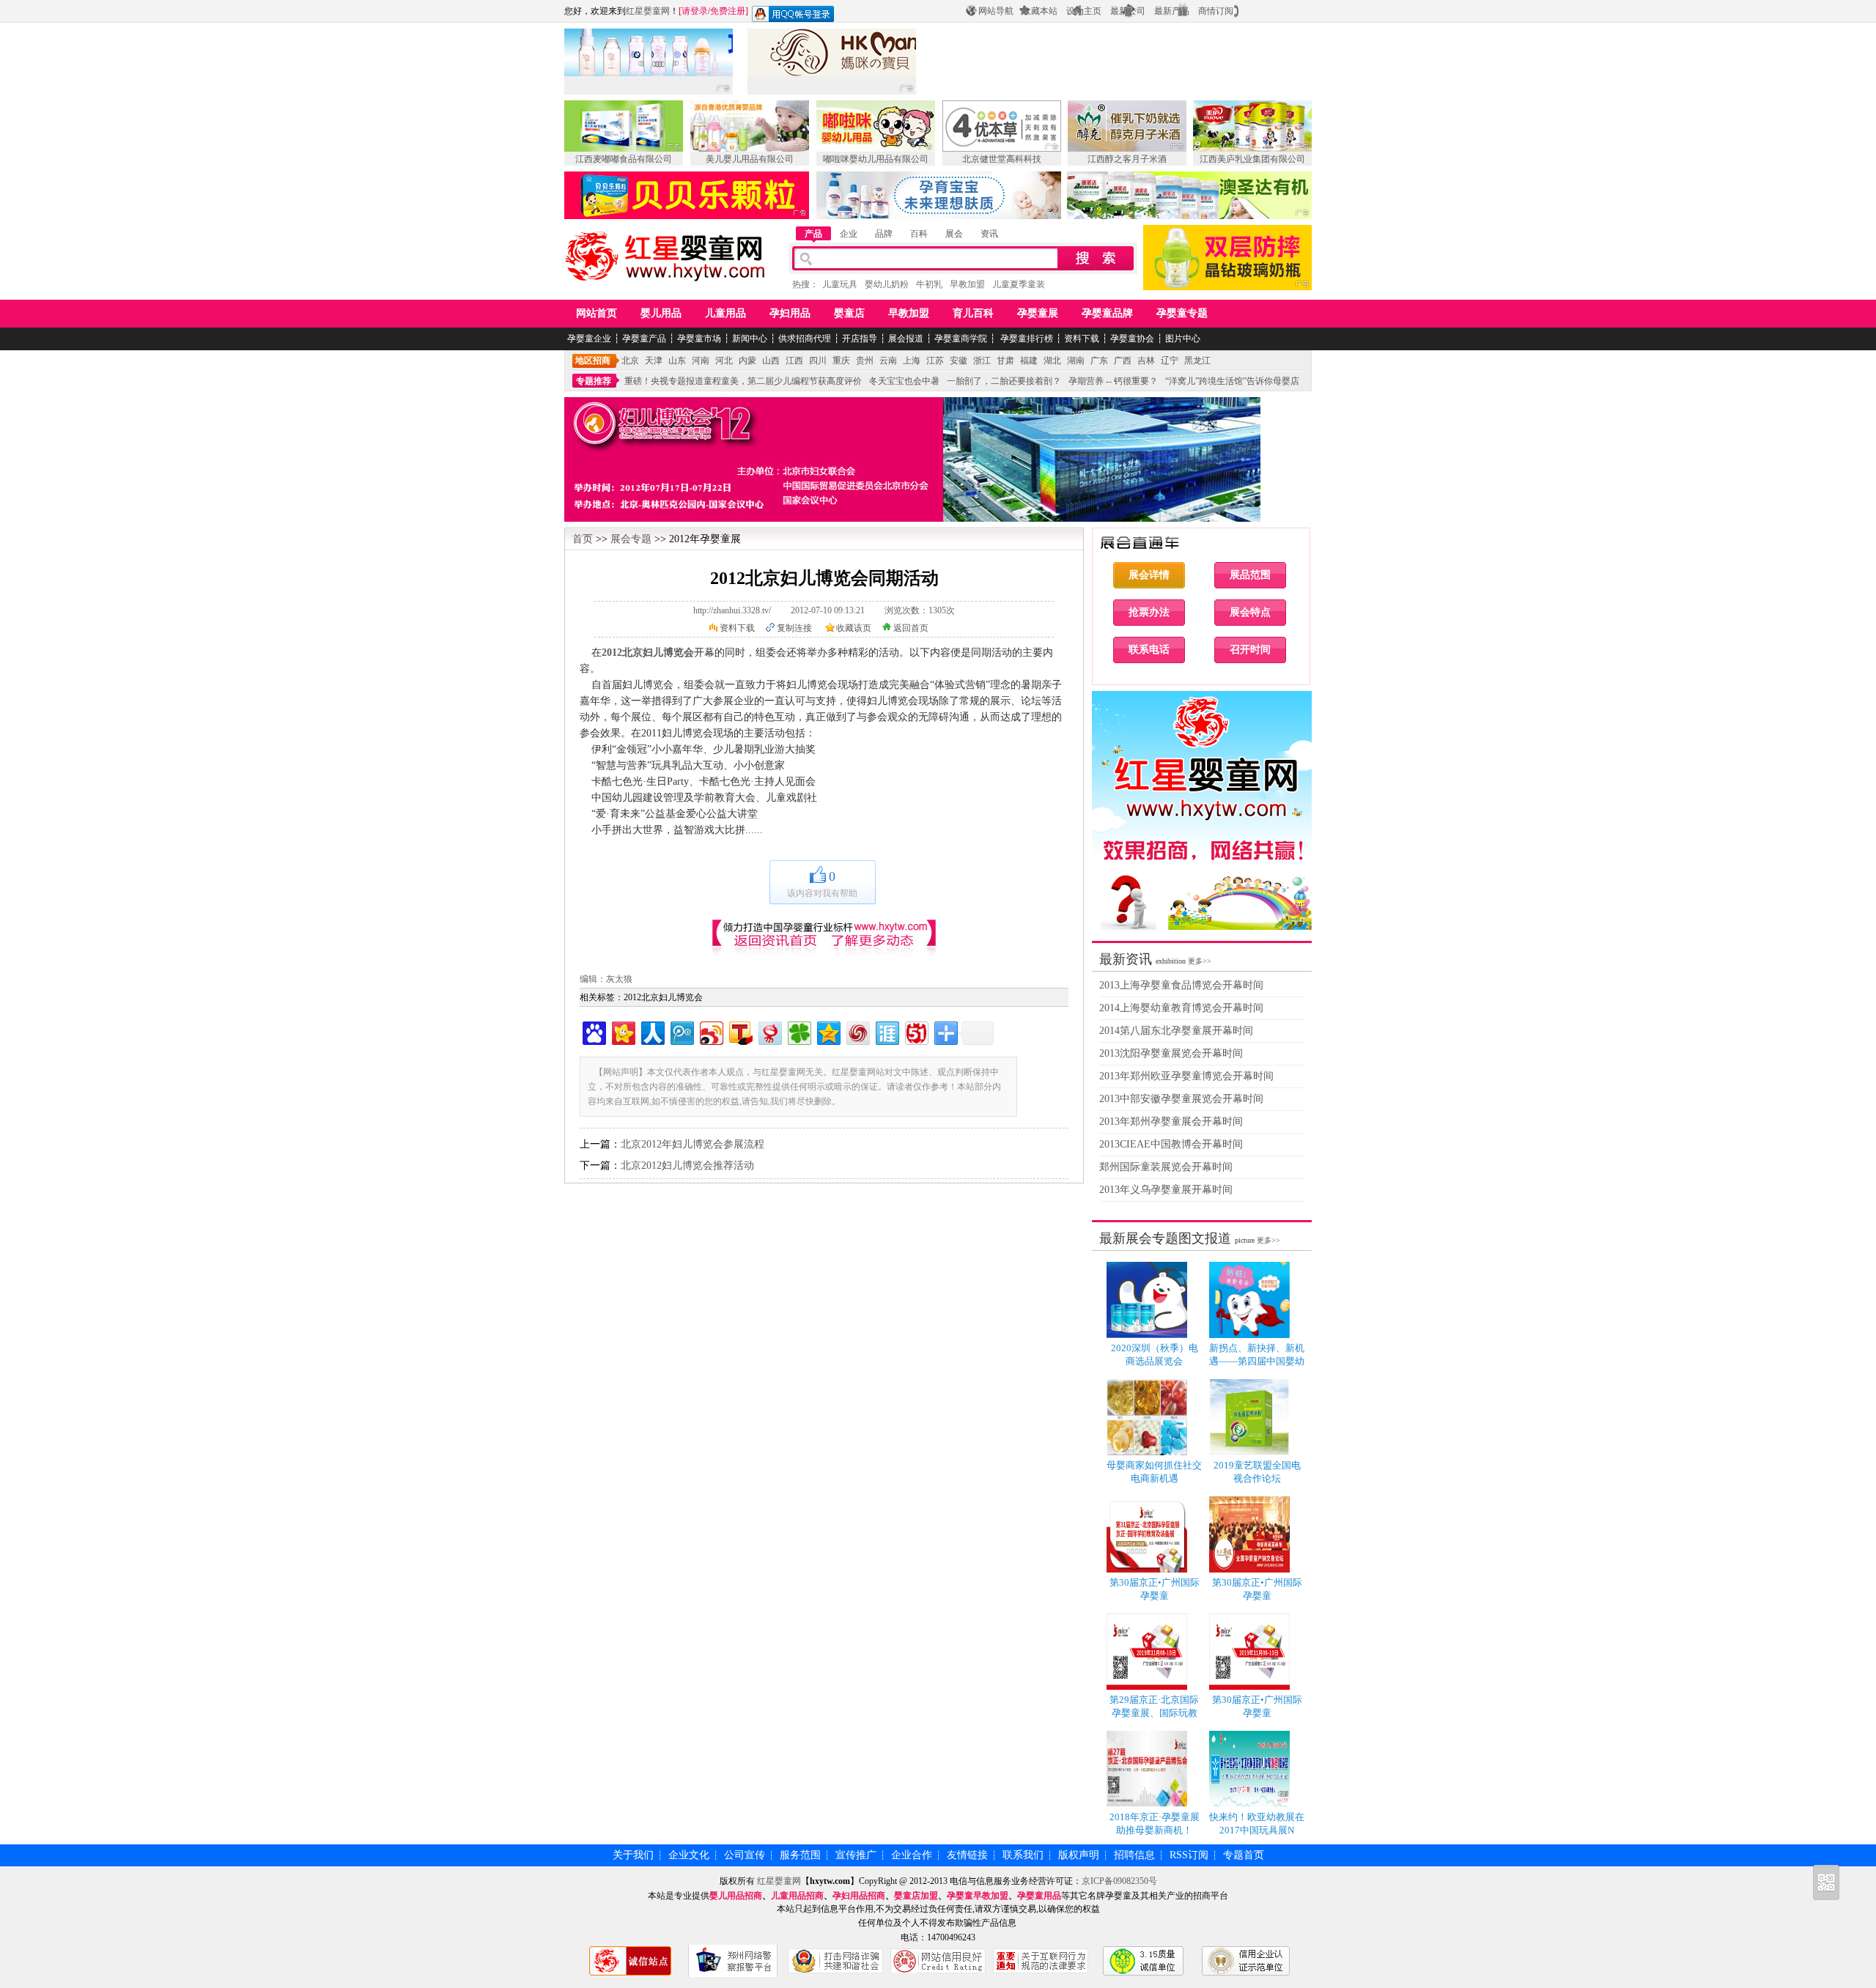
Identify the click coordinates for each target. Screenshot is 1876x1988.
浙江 (982, 361)
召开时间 (1250, 650)
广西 (1123, 361)
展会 (954, 234)
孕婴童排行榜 (1026, 339)
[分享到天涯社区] (886, 1031)
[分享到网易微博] (769, 1031)
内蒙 (747, 361)
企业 (849, 234)
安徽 (959, 361)
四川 (818, 361)
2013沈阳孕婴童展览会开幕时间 (1171, 1053)
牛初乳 (929, 284)
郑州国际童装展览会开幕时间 (1166, 1167)
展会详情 (1149, 575)
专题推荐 (594, 381)
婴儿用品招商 (736, 1896)
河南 (701, 361)
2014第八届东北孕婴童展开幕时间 (1176, 1031)
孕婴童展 (1038, 313)
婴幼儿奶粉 (887, 284)
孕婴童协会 (1132, 339)
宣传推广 (856, 1855)
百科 (919, 234)
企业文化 (689, 1855)
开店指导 (860, 339)
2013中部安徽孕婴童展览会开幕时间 (1181, 1099)
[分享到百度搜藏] (593, 1031)
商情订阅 (1216, 11)
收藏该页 (854, 628)
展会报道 (906, 339)
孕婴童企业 (589, 339)
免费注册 (728, 11)
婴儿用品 (661, 313)
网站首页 (597, 313)
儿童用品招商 (797, 1896)
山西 (771, 361)
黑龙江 (1197, 361)
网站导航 (996, 11)
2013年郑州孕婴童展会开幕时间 (1171, 1122)
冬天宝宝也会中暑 (904, 381)
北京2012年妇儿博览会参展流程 (693, 1144)
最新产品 (1172, 11)
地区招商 (593, 361)
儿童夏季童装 (1019, 284)
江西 (794, 361)
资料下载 (1082, 339)
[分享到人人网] (652, 1031)
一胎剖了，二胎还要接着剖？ (1004, 381)
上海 (912, 361)
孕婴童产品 (644, 339)
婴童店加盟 (916, 1896)
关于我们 (633, 1855)
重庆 (841, 361)
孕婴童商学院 (961, 339)
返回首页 (911, 628)
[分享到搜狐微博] (740, 1031)
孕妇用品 (790, 313)
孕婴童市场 (699, 339)
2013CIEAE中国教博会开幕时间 (1171, 1144)
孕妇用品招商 (859, 1896)
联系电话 (1149, 650)
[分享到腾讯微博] (681, 1031)
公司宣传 (745, 1855)
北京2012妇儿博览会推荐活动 (687, 1165)
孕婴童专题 (1182, 313)
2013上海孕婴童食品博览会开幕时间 (1181, 985)
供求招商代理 (805, 339)
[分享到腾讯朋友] (798, 1031)
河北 (724, 361)
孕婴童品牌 (1107, 313)
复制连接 (794, 628)
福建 (1029, 361)
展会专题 (631, 539)
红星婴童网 (648, 11)
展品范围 (1250, 575)
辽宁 (1170, 361)
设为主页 (1084, 11)
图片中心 (1183, 339)
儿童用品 (725, 313)
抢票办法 (1149, 612)
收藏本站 (1040, 11)
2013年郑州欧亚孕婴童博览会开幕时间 (1186, 1076)
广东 (1099, 361)
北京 (630, 361)
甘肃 (1005, 361)
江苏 (935, 361)
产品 (813, 234)
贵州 (865, 361)
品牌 (884, 234)
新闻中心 (750, 339)
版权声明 (1079, 1855)
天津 (654, 361)
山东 (677, 361)
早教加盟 (967, 284)
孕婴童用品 (1039, 1896)
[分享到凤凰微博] (857, 1031)
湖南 (1076, 361)
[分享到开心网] (623, 1031)
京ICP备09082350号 (1119, 1881)
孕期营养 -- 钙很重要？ (1113, 381)
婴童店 (849, 313)
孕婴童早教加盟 (978, 1896)
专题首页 (1244, 1855)
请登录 (695, 11)
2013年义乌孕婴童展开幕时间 (1166, 1190)
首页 (583, 539)
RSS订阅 (1189, 1855)
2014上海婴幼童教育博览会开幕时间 (1181, 1008)
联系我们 (1023, 1855)
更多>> (1200, 961)
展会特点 (1250, 612)
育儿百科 (973, 313)
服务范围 (800, 1855)
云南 (888, 361)
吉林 (1146, 361)
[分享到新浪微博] (710, 1031)
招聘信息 (1134, 1855)
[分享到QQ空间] (828, 1031)
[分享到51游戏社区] (916, 1031)
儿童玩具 (840, 284)
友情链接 (967, 1855)
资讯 (989, 234)
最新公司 (1128, 11)
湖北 (1052, 361)
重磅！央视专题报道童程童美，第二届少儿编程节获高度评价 (743, 381)
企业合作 (912, 1855)
